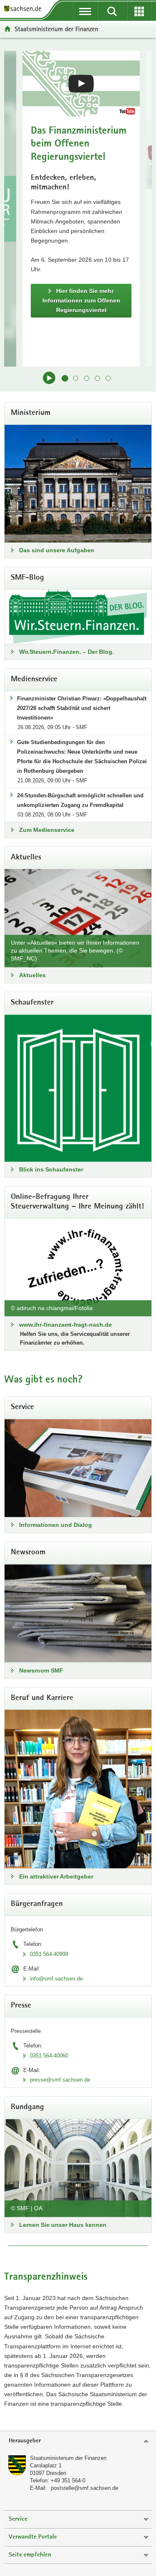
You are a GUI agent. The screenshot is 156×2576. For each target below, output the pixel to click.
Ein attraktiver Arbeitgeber (56, 1876)
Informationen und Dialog (56, 1525)
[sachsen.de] (25, 9)
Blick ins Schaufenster (51, 1169)
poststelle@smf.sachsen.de (84, 2488)
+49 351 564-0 (68, 2480)
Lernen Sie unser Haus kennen (63, 2225)
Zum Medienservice (47, 830)
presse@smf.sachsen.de (60, 2080)
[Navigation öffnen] (85, 11)
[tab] (78, 2441)
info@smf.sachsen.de (56, 1979)
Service (18, 2519)
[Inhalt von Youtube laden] (81, 84)
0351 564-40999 (49, 1954)
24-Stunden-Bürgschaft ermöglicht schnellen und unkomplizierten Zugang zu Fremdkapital (80, 800)
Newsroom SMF (41, 1670)
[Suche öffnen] (112, 11)
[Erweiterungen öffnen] (139, 11)
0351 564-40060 (49, 2056)
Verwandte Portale (33, 2537)
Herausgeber (25, 2441)
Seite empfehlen (30, 2555)
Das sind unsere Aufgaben (57, 550)
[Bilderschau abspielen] (49, 378)
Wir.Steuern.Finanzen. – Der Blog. (67, 652)
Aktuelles (32, 975)
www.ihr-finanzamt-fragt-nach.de (66, 1325)
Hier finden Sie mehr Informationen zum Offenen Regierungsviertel (81, 300)
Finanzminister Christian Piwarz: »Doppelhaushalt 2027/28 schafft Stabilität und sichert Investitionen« (82, 708)
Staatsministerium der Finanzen (68, 2458)
